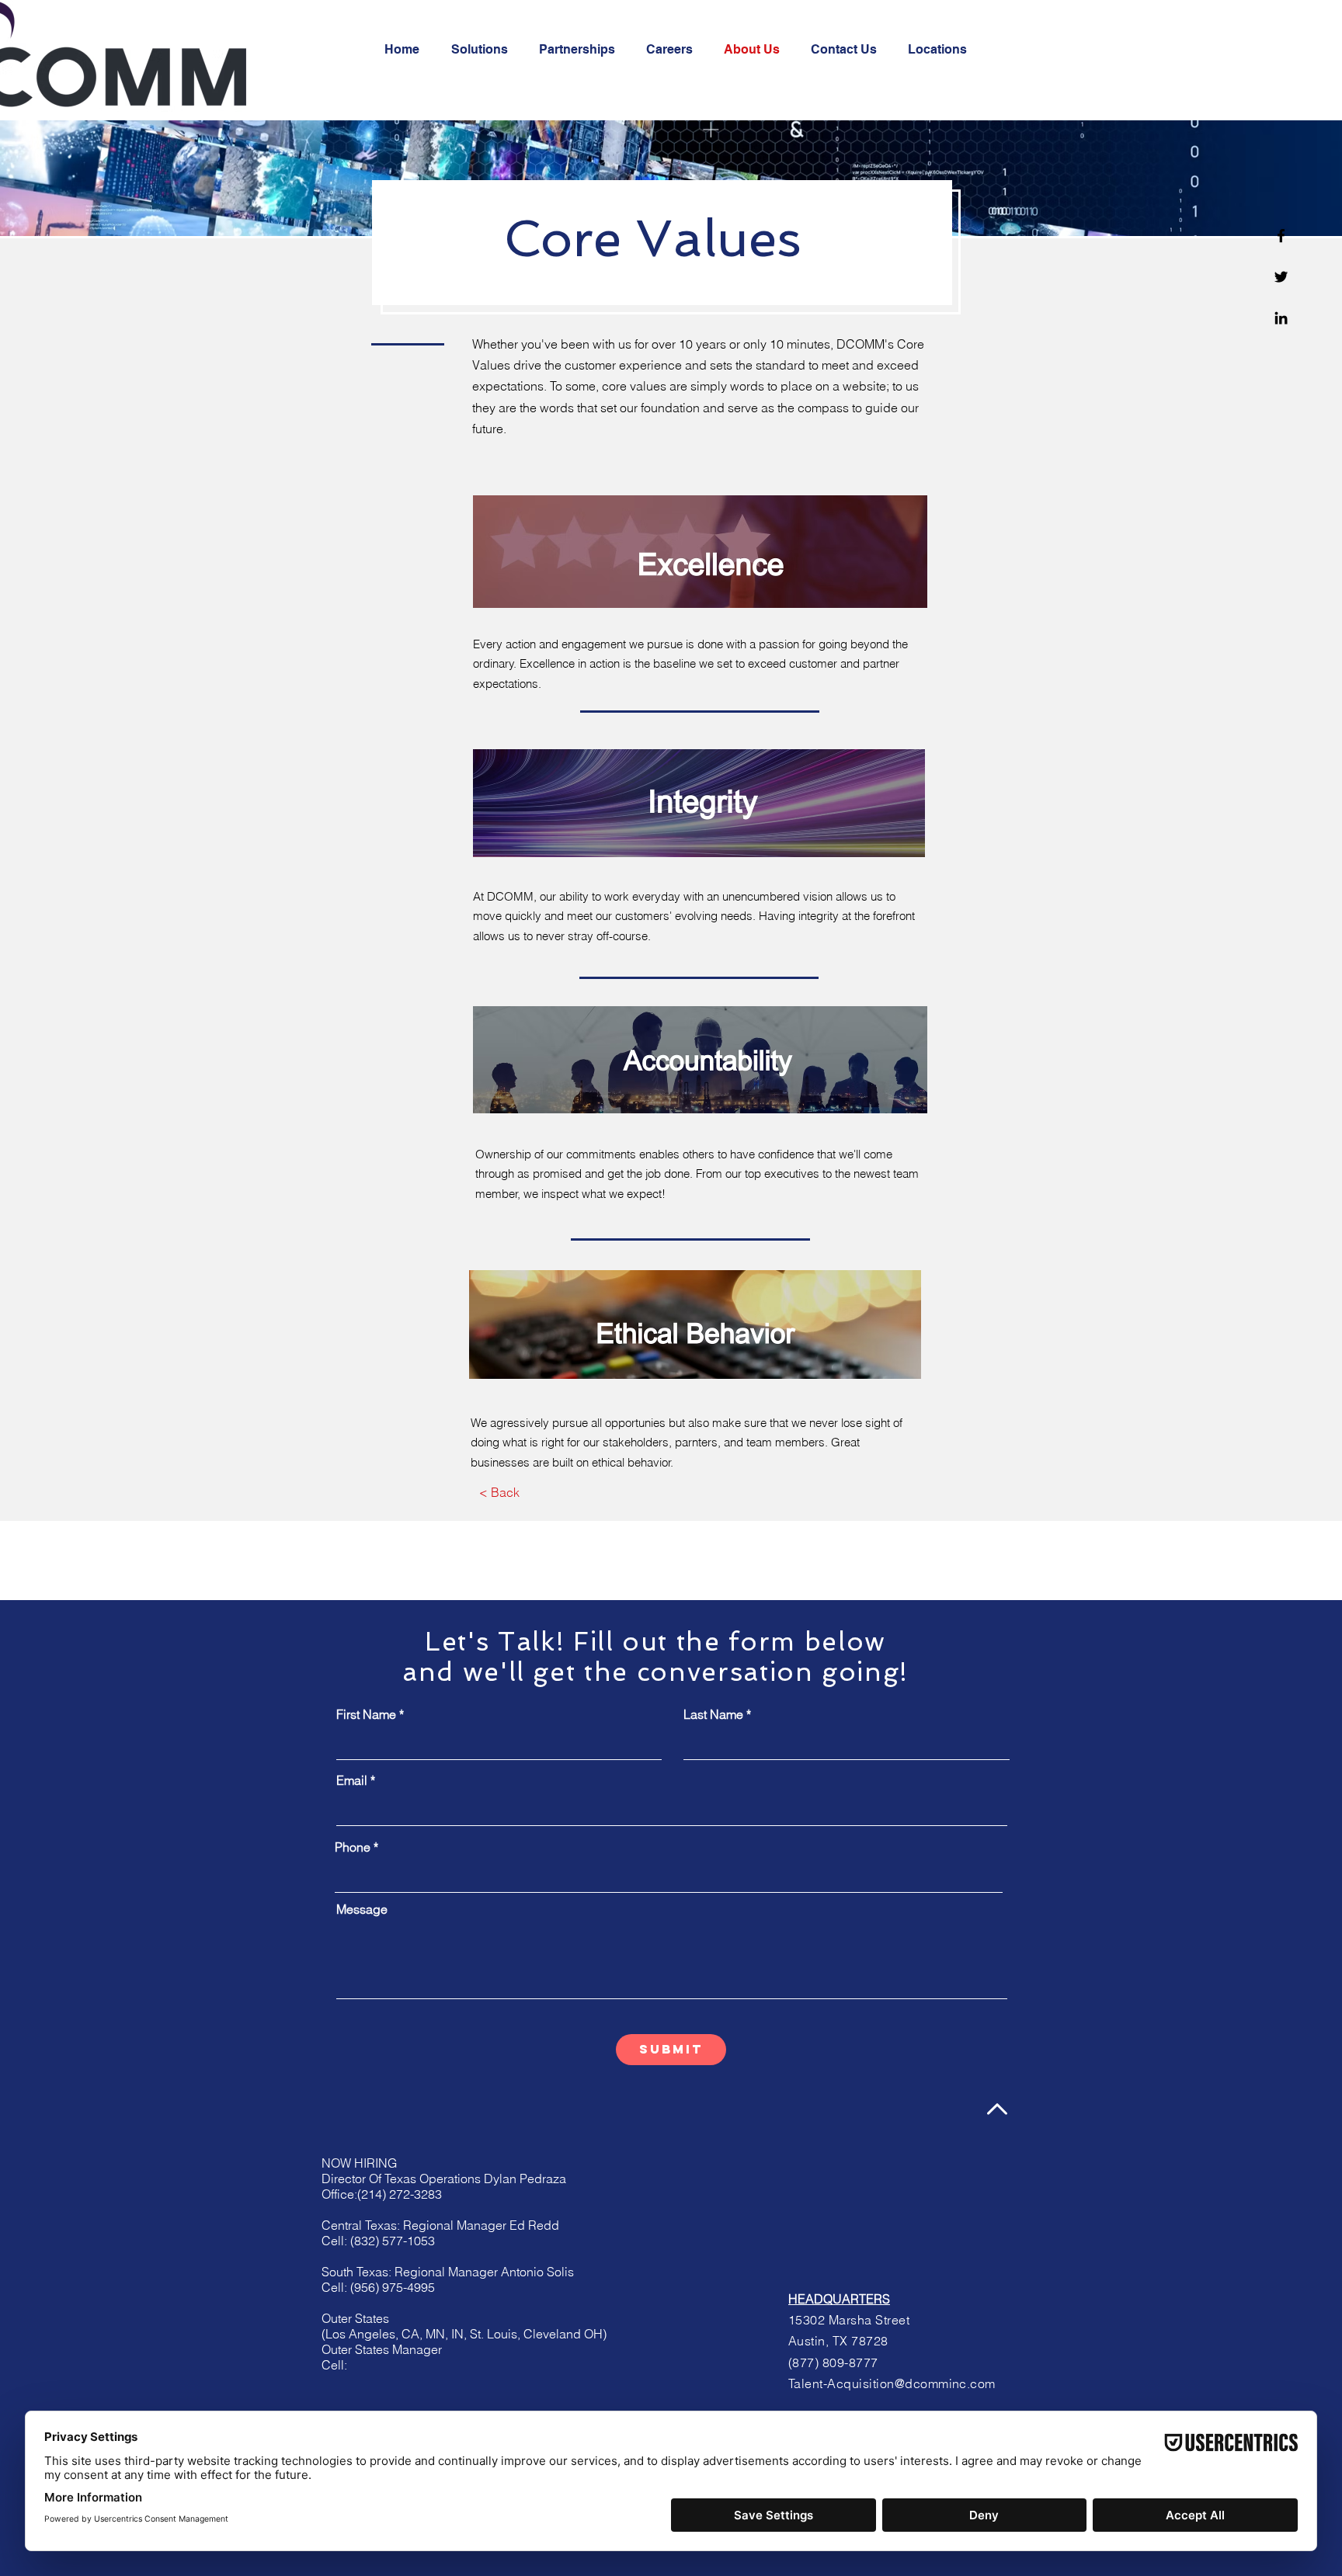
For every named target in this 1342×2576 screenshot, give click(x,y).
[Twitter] (1281, 277)
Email (352, 1780)
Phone (353, 1847)
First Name (366, 1714)
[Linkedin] (1281, 318)
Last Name (713, 1714)
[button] (499, 1492)
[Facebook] (1281, 236)
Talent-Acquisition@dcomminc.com (892, 2383)
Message (362, 1909)
